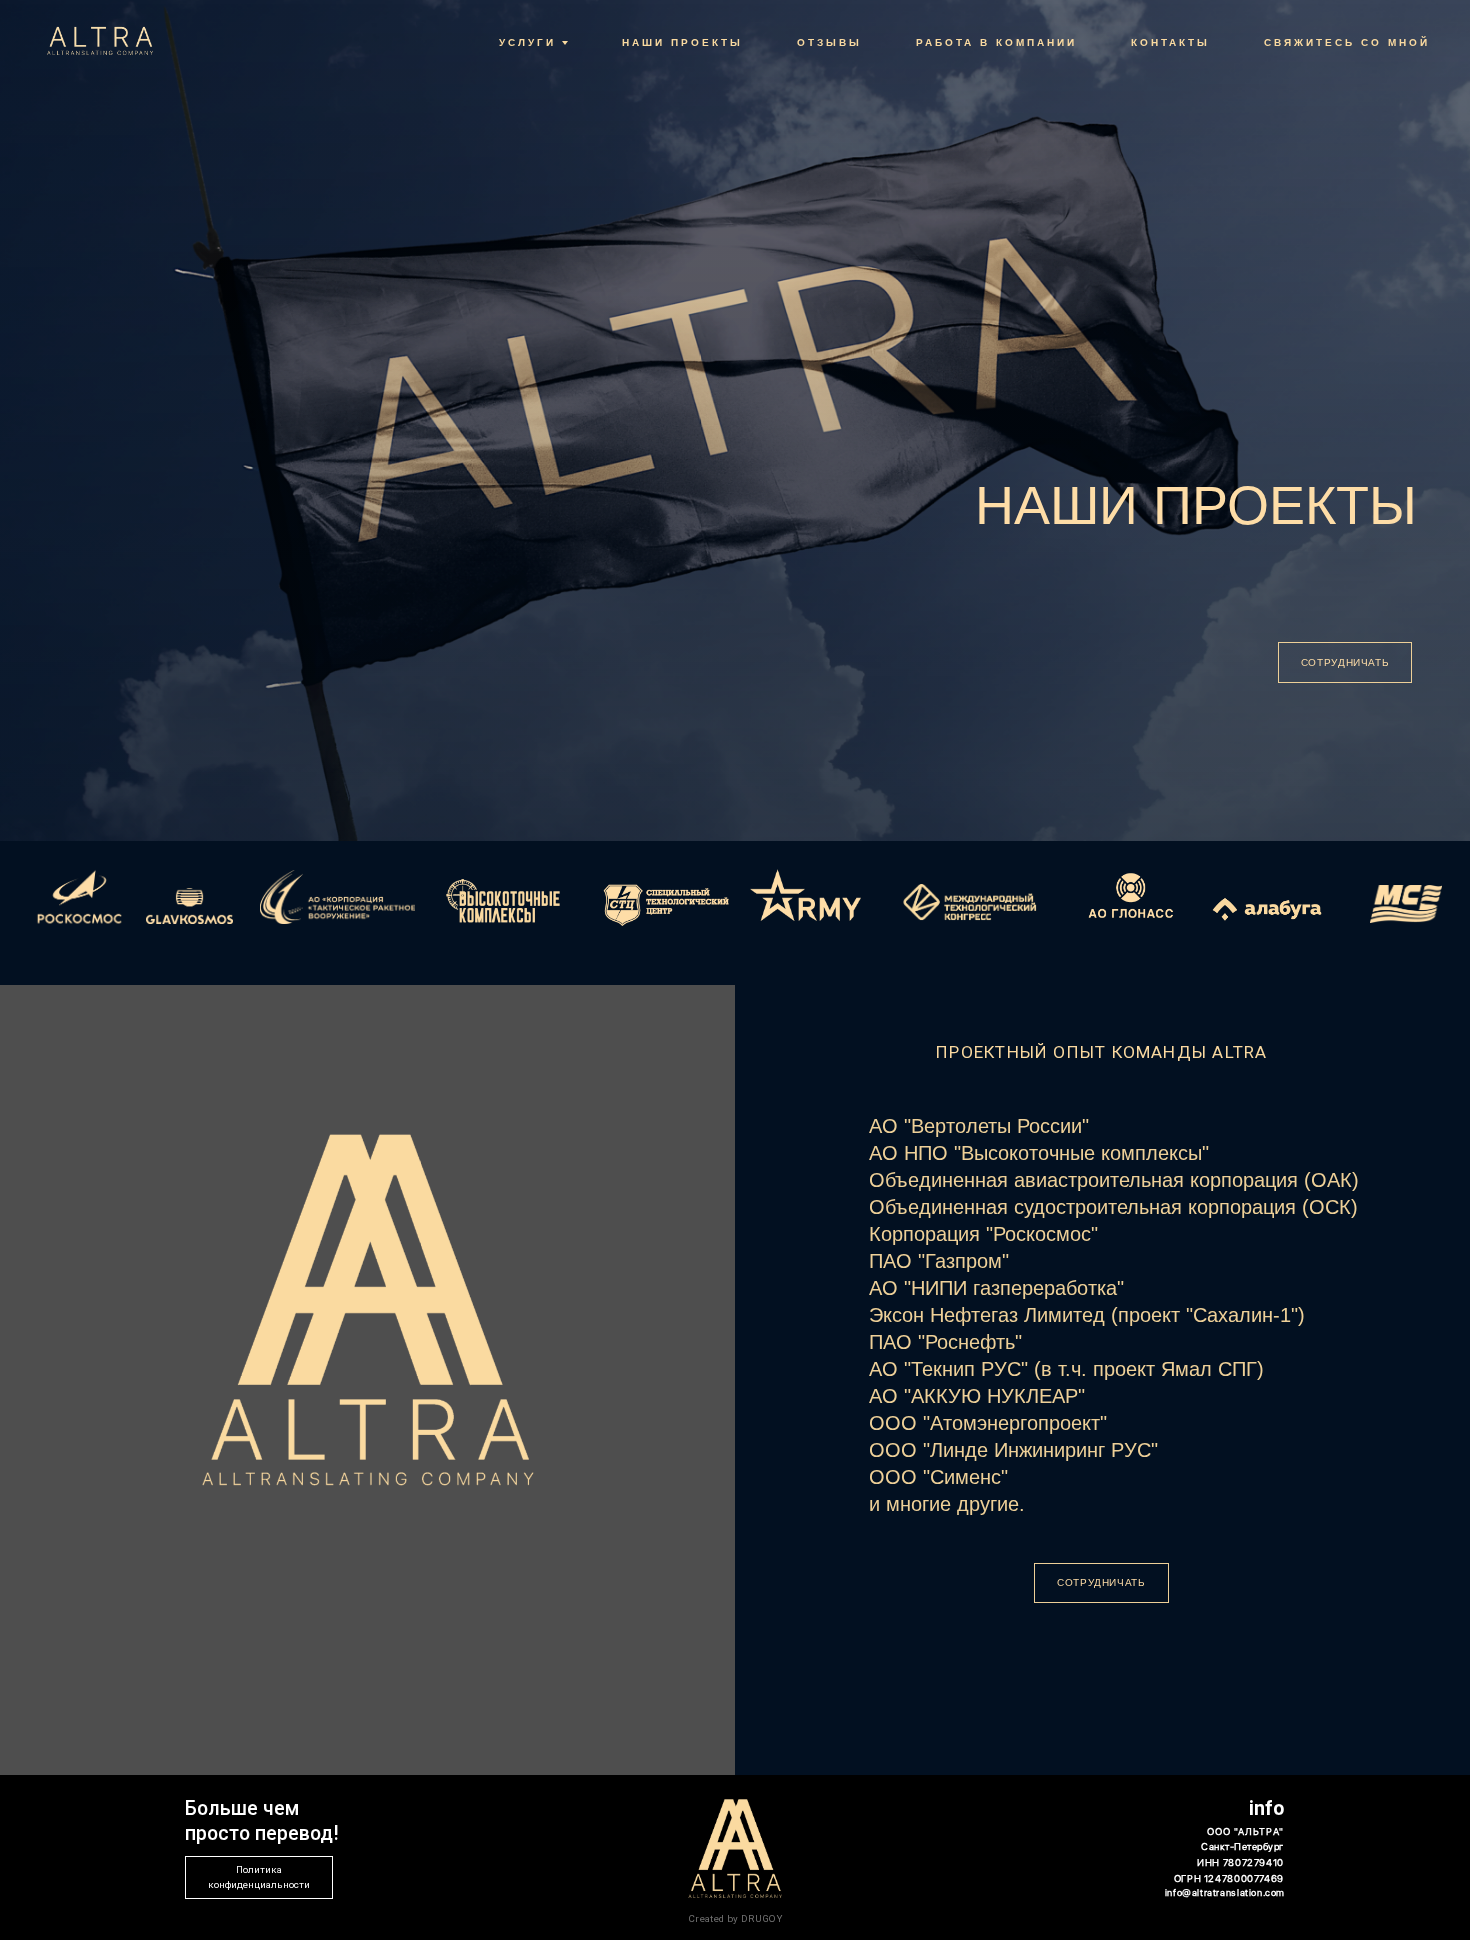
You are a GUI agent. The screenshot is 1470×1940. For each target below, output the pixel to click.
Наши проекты (682, 42)
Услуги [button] (527, 42)
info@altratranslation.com (1225, 1892)
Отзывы (829, 42)
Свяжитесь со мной (1347, 42)
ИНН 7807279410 (1240, 1862)
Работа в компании (996, 42)
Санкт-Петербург (1242, 1846)
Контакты (1170, 42)
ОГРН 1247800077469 (1229, 1878)
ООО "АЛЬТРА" (1245, 1831)
